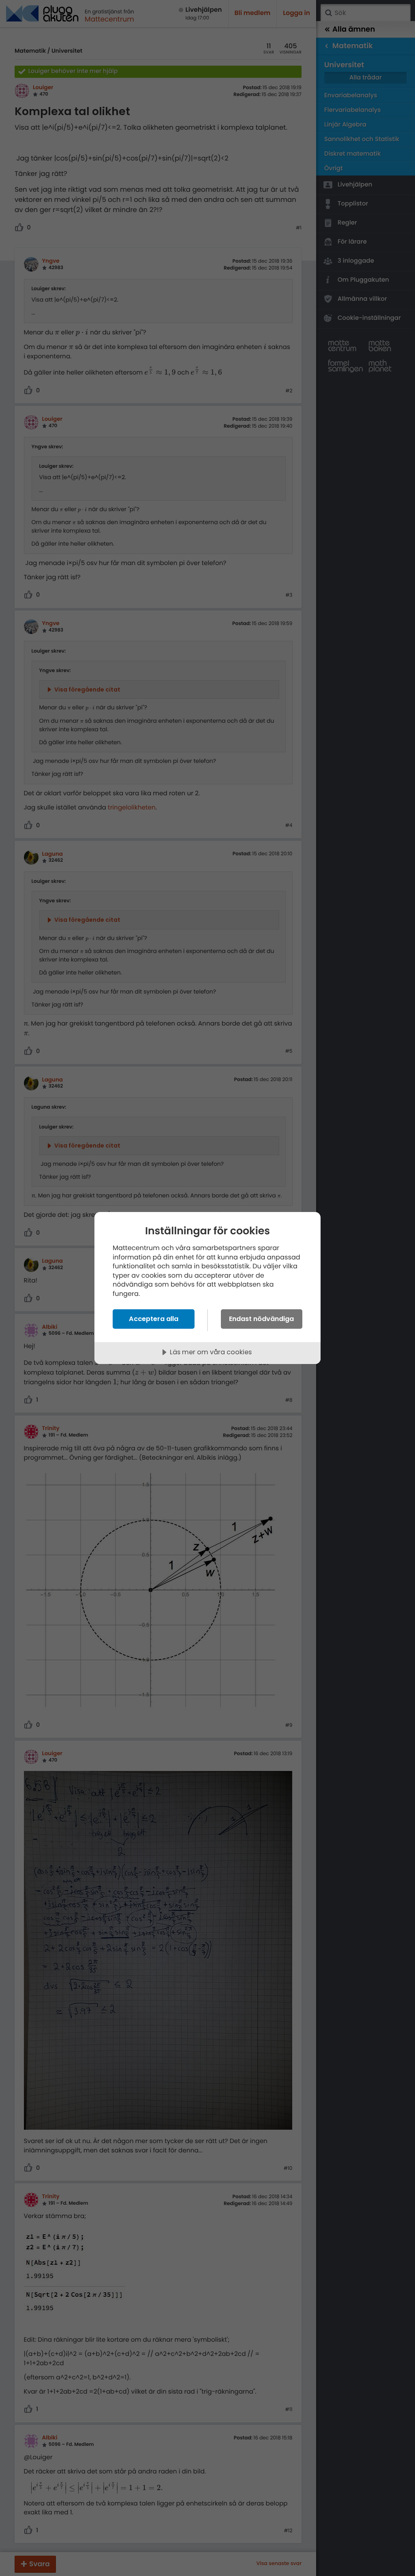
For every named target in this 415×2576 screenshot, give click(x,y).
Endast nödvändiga (261, 1319)
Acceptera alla (154, 1319)
